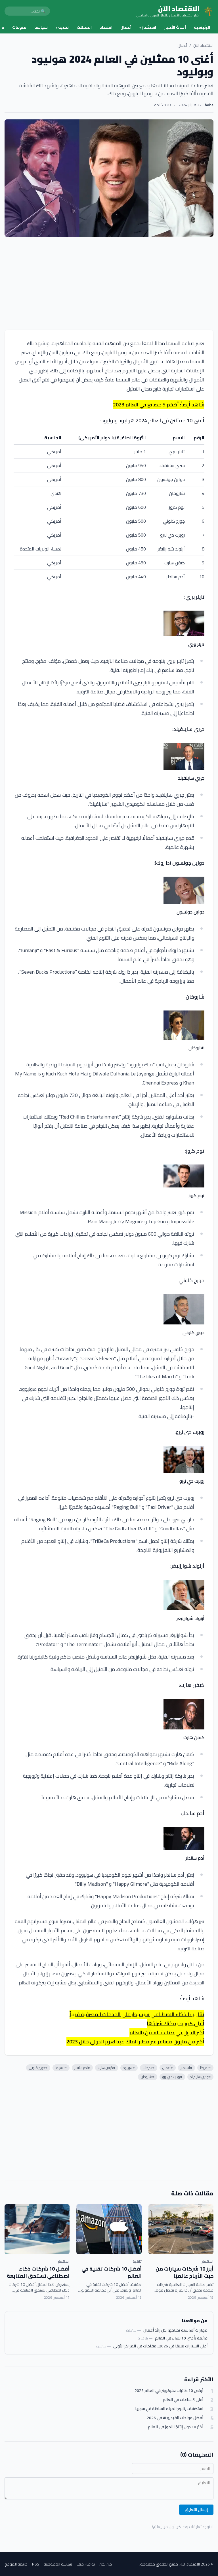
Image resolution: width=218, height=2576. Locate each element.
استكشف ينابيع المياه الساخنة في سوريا (169, 2409)
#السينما (61, 2068)
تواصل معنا (86, 2564)
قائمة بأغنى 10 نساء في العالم (181, 2338)
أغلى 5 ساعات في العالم (183, 2400)
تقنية (62, 27)
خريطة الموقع (16, 2564)
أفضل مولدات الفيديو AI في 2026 (175, 2418)
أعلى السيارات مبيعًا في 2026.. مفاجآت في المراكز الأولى (160, 2346)
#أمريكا (205, 2068)
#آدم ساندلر (82, 2068)
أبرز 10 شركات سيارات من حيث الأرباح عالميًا (185, 2272)
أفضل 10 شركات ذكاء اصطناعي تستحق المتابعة (38, 2272)
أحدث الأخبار (175, 27)
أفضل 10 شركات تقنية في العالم (112, 2272)
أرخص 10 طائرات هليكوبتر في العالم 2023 (169, 2391)
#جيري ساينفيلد (200, 2077)
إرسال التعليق (196, 2510)
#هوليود (129, 2068)
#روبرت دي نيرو (172, 2077)
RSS (36, 2564)
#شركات (149, 2068)
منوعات (19, 27)
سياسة (41, 27)
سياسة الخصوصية (58, 2564)
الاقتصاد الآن (203, 45)
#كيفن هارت (107, 2068)
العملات (84, 27)
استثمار (148, 27)
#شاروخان (148, 2077)
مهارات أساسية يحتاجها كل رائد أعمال (175, 2330)
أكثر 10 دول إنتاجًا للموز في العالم (176, 2427)
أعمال (126, 27)
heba (209, 105)
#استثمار (186, 2068)
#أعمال (168, 2068)
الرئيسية (202, 27)
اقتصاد (106, 27)
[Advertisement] (109, 283)
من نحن (106, 2564)
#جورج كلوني (38, 2068)
